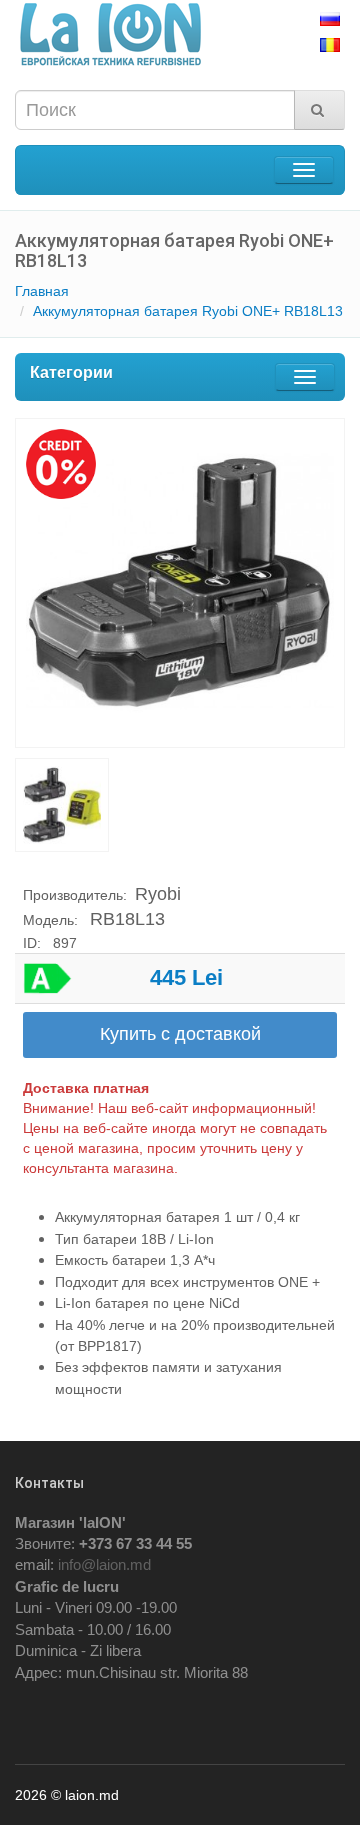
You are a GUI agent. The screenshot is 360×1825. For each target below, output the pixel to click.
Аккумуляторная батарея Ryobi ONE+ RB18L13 (188, 311)
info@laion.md (104, 1564)
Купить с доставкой (180, 1034)
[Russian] (332, 19)
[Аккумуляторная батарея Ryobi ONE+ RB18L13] (180, 583)
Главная (42, 291)
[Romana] (332, 45)
